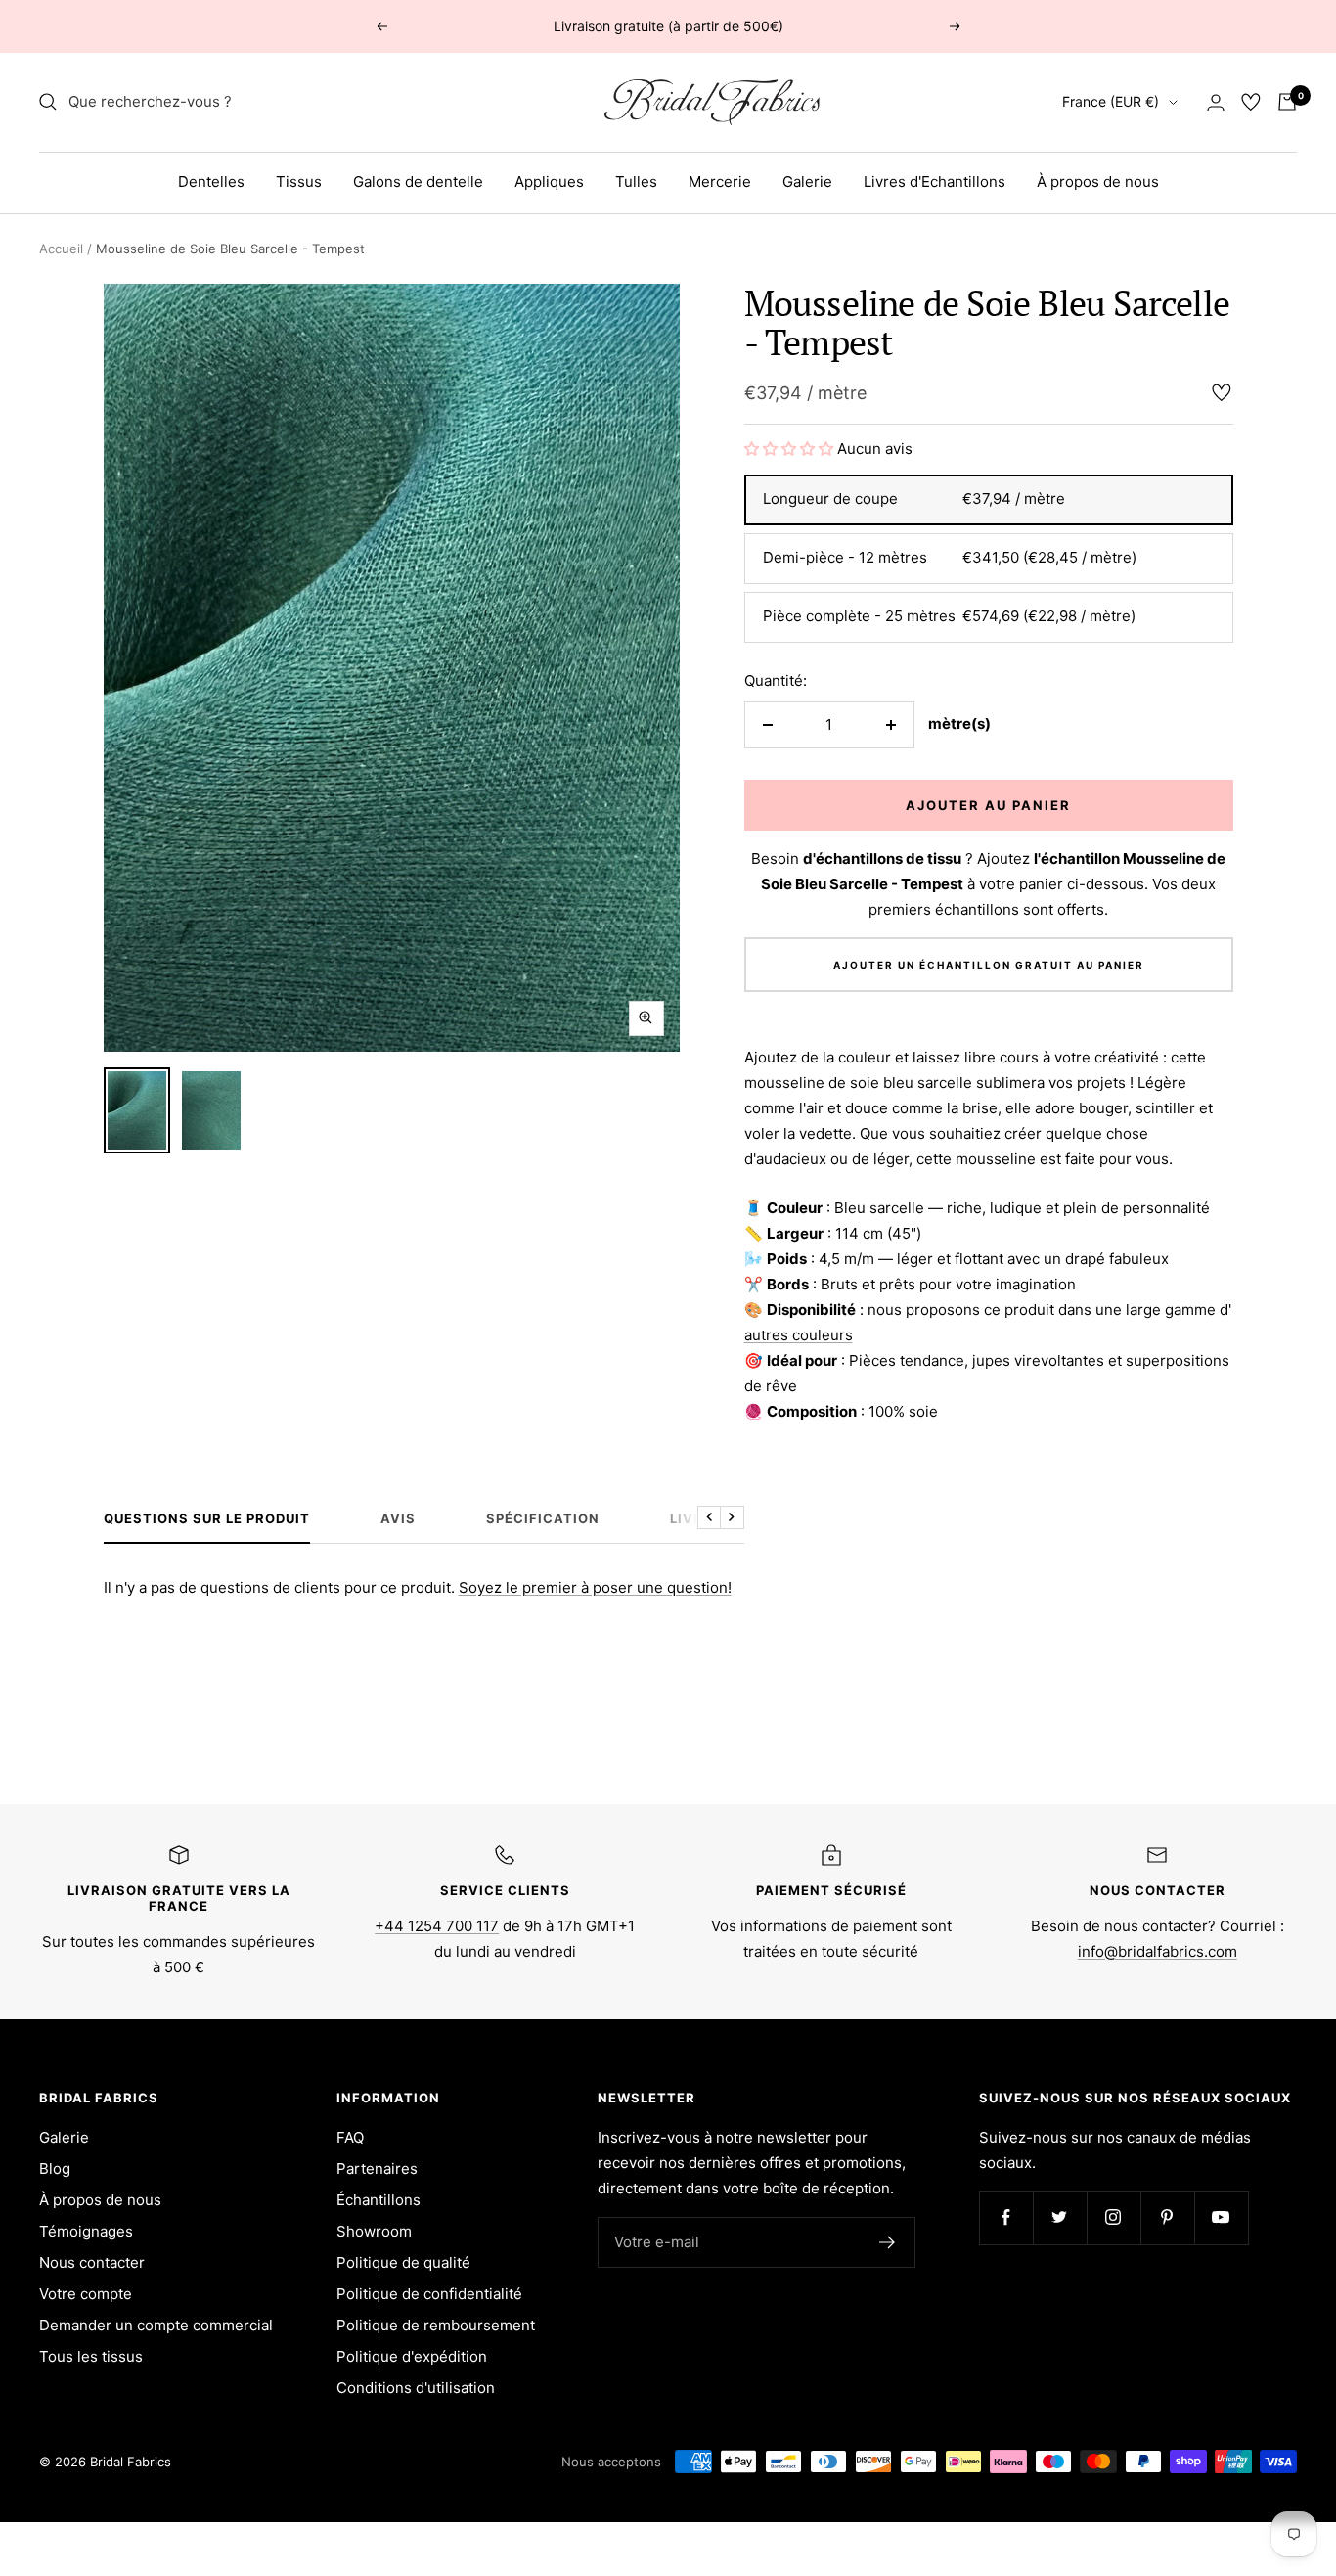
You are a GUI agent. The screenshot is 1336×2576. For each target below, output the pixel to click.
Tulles (636, 181)
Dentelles (211, 181)
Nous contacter (92, 2262)
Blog (55, 2169)
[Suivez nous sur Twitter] (1060, 2217)
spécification (543, 1518)
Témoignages (86, 2231)
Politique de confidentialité (429, 2294)
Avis (398, 1518)
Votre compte (86, 2294)
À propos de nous (1098, 181)
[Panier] (1287, 102)
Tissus (299, 181)
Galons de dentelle (418, 181)
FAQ (350, 2137)
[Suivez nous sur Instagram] (1113, 2217)
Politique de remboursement (436, 2325)
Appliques (549, 181)
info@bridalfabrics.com (1158, 1951)
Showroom (374, 2231)
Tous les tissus (91, 2356)
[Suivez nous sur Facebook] (1006, 2217)
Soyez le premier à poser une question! (595, 1587)
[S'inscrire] (888, 2242)
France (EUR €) (1111, 101)
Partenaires (377, 2169)
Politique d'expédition (412, 2356)
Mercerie (720, 181)
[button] (789, 449)
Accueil (61, 249)
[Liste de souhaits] (1251, 102)
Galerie (807, 181)
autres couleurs (799, 1335)
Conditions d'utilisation (416, 2388)
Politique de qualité (403, 2262)
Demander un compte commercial (156, 2325)
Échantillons (379, 2200)
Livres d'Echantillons (935, 181)
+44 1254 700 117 (437, 1926)
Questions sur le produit (207, 1518)
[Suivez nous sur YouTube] (1221, 2217)
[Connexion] (1216, 102)
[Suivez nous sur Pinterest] (1167, 2217)
